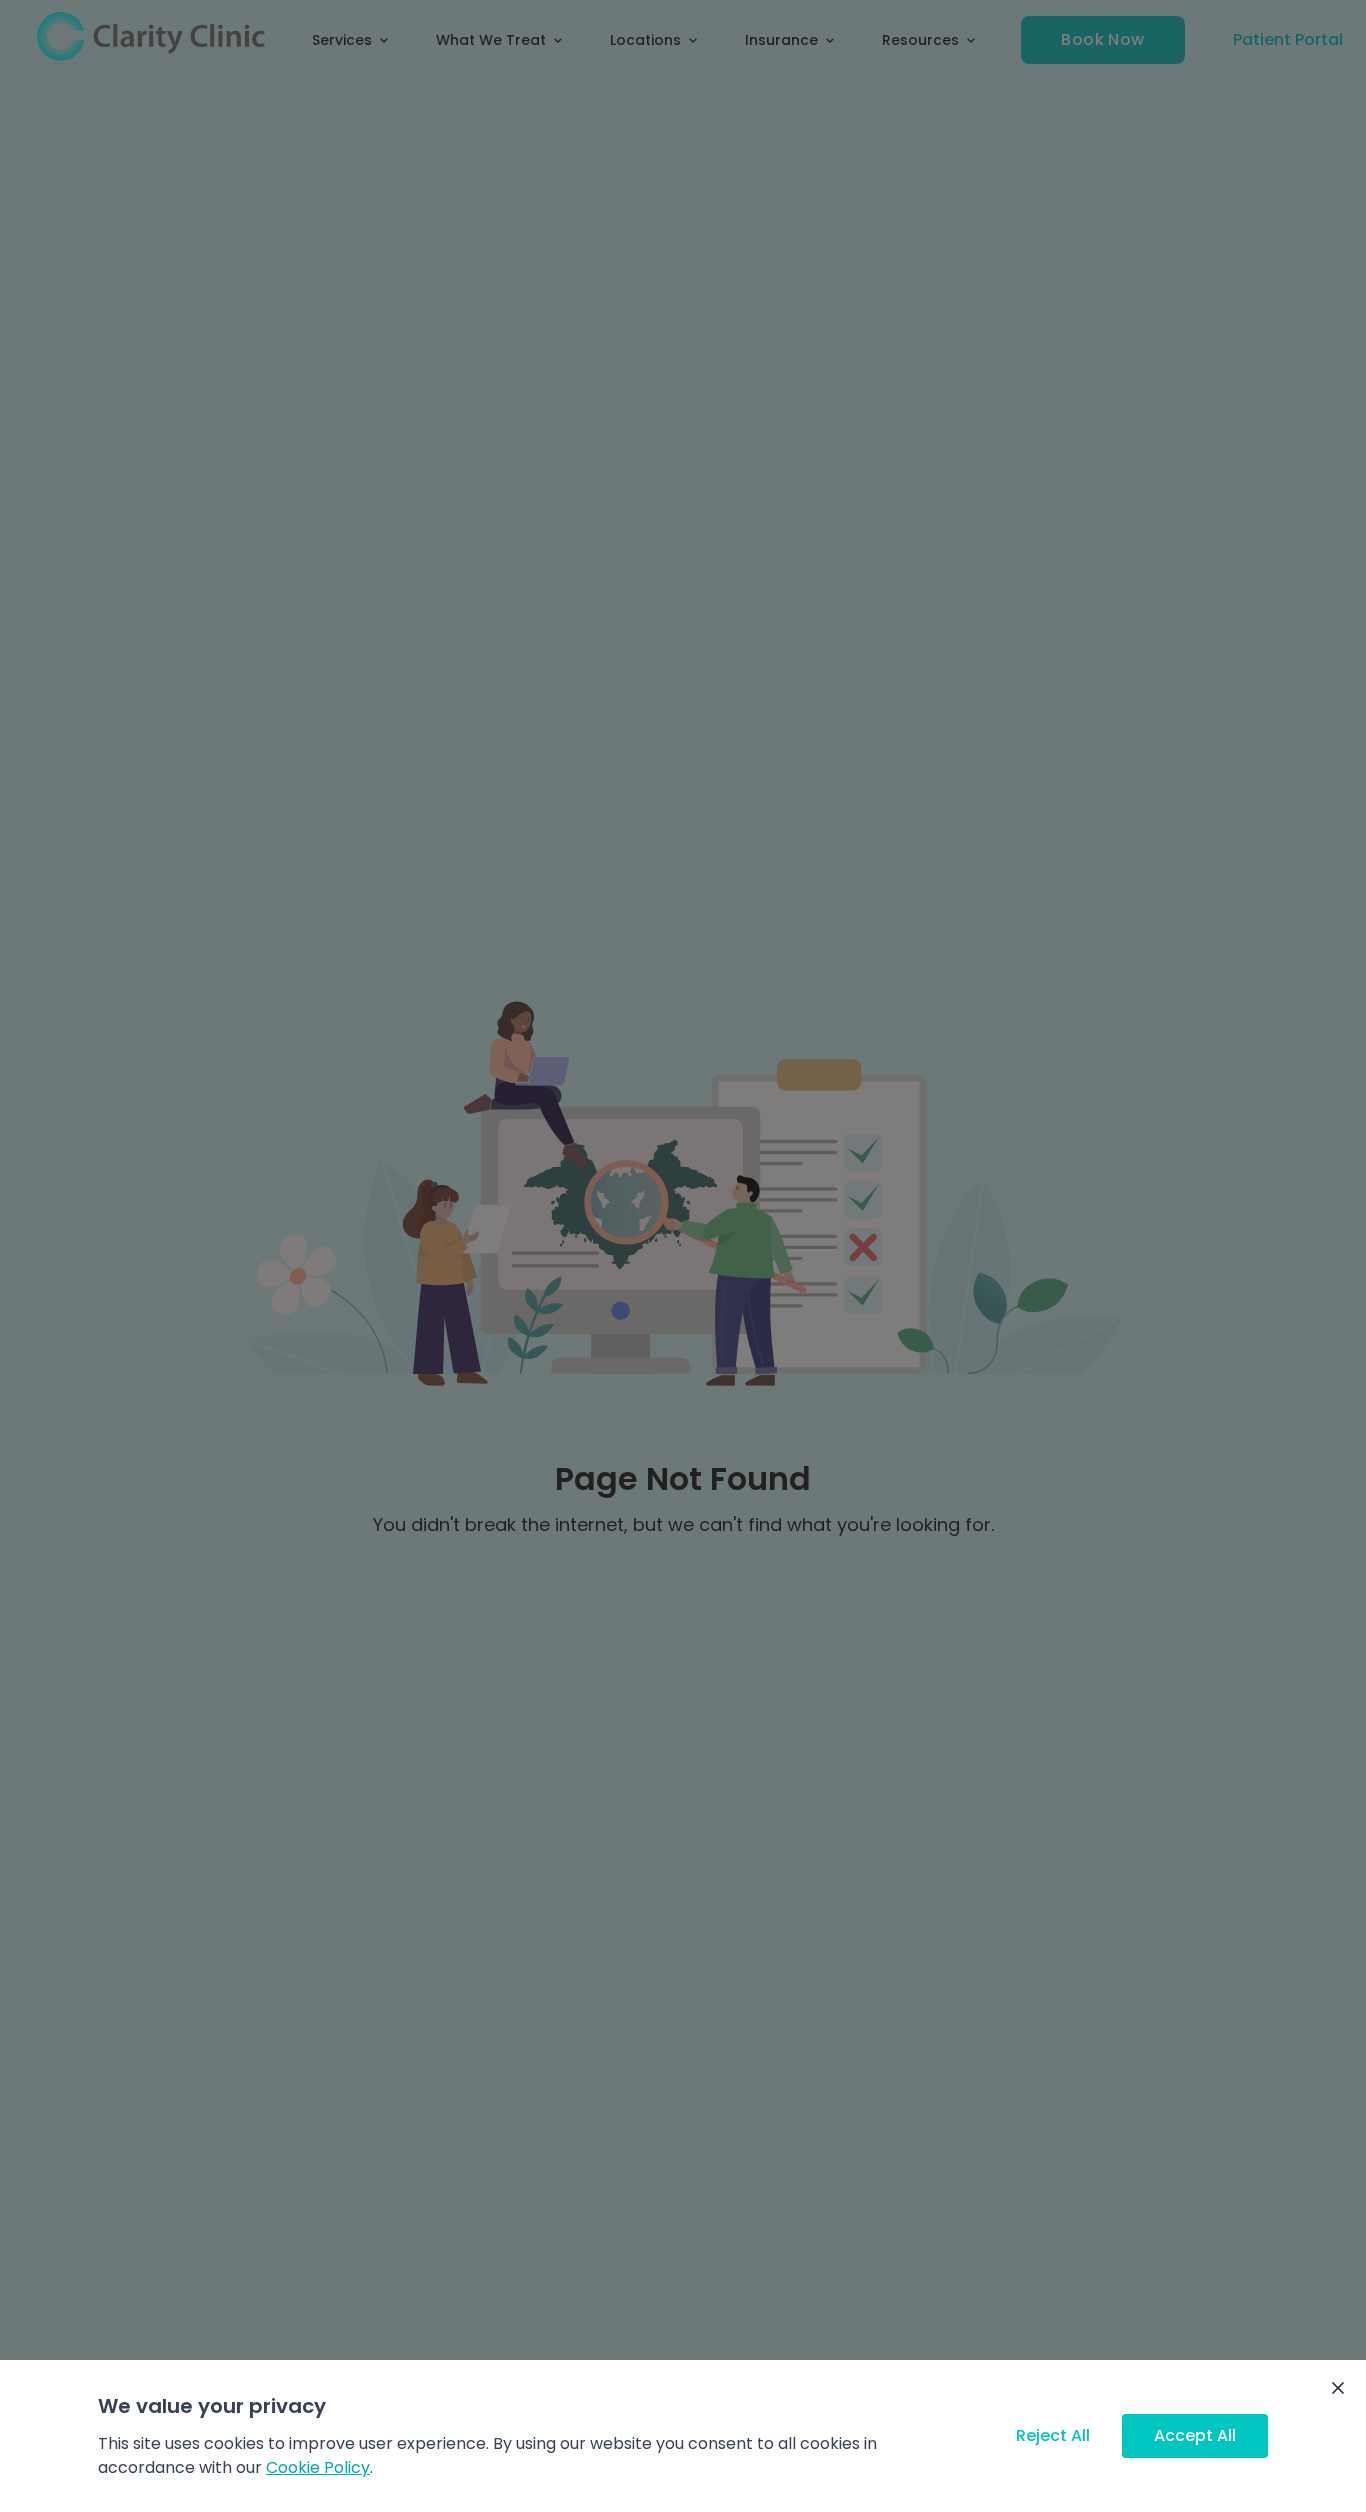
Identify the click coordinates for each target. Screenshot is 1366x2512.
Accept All (1195, 2435)
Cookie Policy (318, 2467)
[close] (1338, 2388)
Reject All (1053, 2435)
